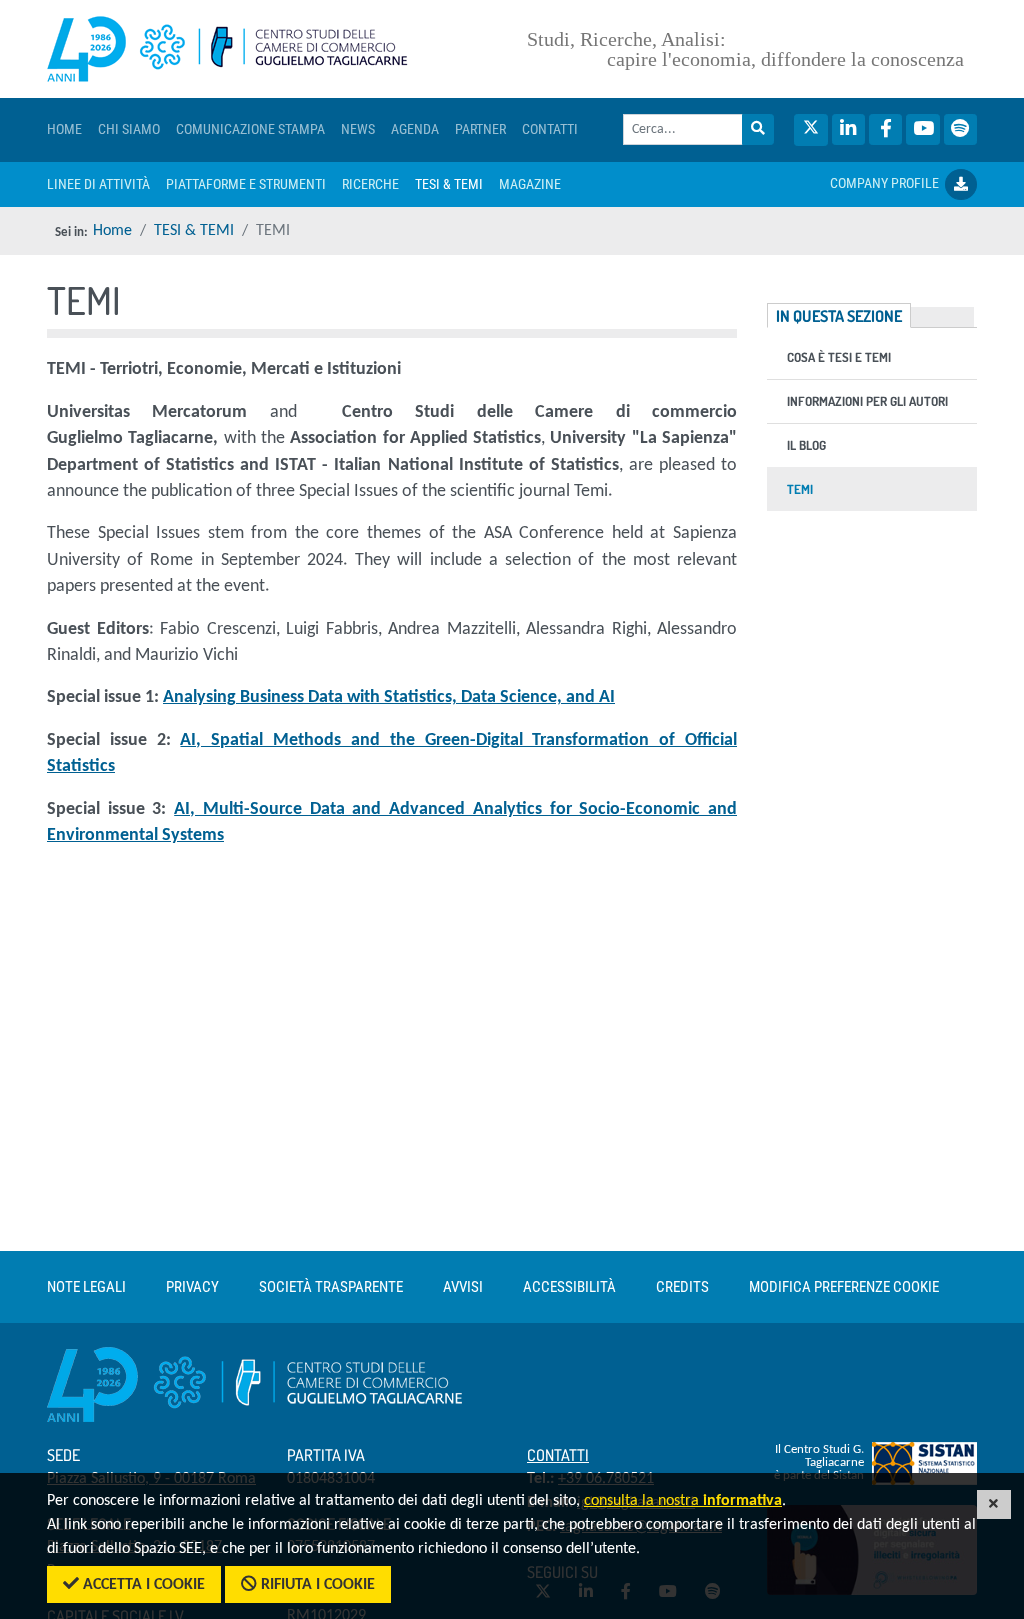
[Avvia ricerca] (758, 129)
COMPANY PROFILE (887, 183)
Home (112, 231)
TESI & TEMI (194, 231)
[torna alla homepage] (227, 49)
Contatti (558, 1455)
